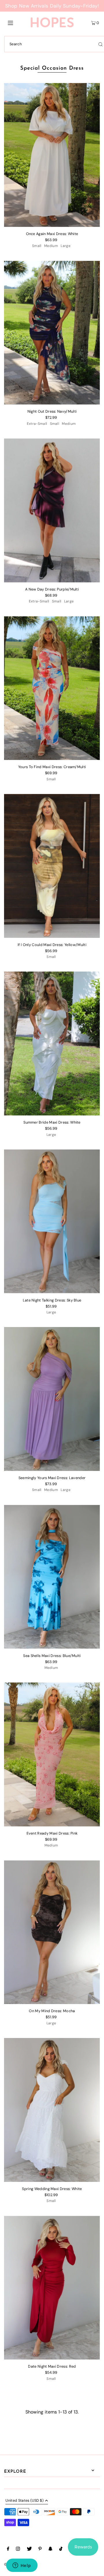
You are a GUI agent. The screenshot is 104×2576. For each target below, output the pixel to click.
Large (66, 246)
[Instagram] (18, 2550)
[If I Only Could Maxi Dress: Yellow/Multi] (52, 866)
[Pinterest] (40, 2550)
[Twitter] (29, 2550)
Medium (51, 246)
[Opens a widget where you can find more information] (22, 2566)
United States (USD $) (25, 2501)
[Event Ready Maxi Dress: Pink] (52, 1754)
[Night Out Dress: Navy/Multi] (52, 333)
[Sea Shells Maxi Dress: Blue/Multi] (52, 1577)
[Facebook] (8, 2550)
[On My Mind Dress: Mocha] (52, 1932)
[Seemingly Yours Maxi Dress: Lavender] (52, 1399)
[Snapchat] (50, 2550)
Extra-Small (37, 424)
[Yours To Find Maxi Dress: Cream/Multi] (52, 688)
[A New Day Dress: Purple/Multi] (52, 510)
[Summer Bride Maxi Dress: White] (52, 1044)
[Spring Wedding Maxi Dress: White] (52, 2110)
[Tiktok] (61, 2550)
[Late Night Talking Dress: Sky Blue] (52, 1221)
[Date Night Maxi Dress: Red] (52, 2288)
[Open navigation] (17, 22)
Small (37, 246)
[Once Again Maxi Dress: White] (52, 155)
